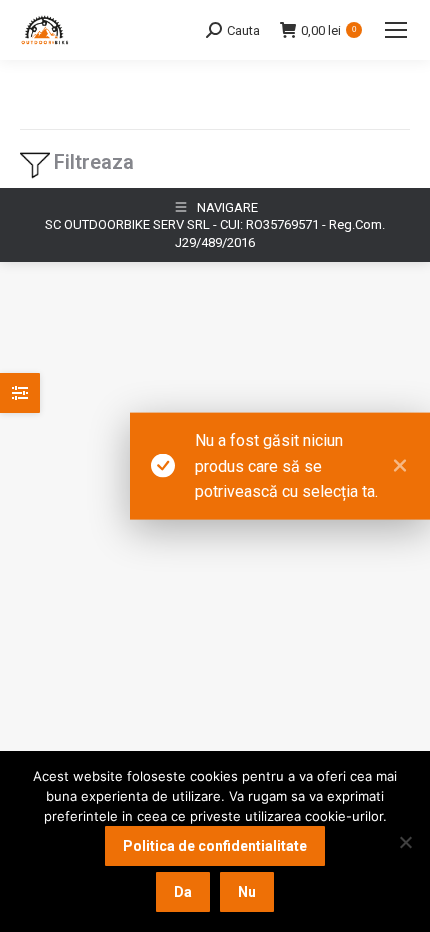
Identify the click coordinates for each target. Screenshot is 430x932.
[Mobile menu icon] (396, 30)
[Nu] (405, 842)
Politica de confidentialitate (215, 846)
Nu (247, 892)
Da (183, 892)
